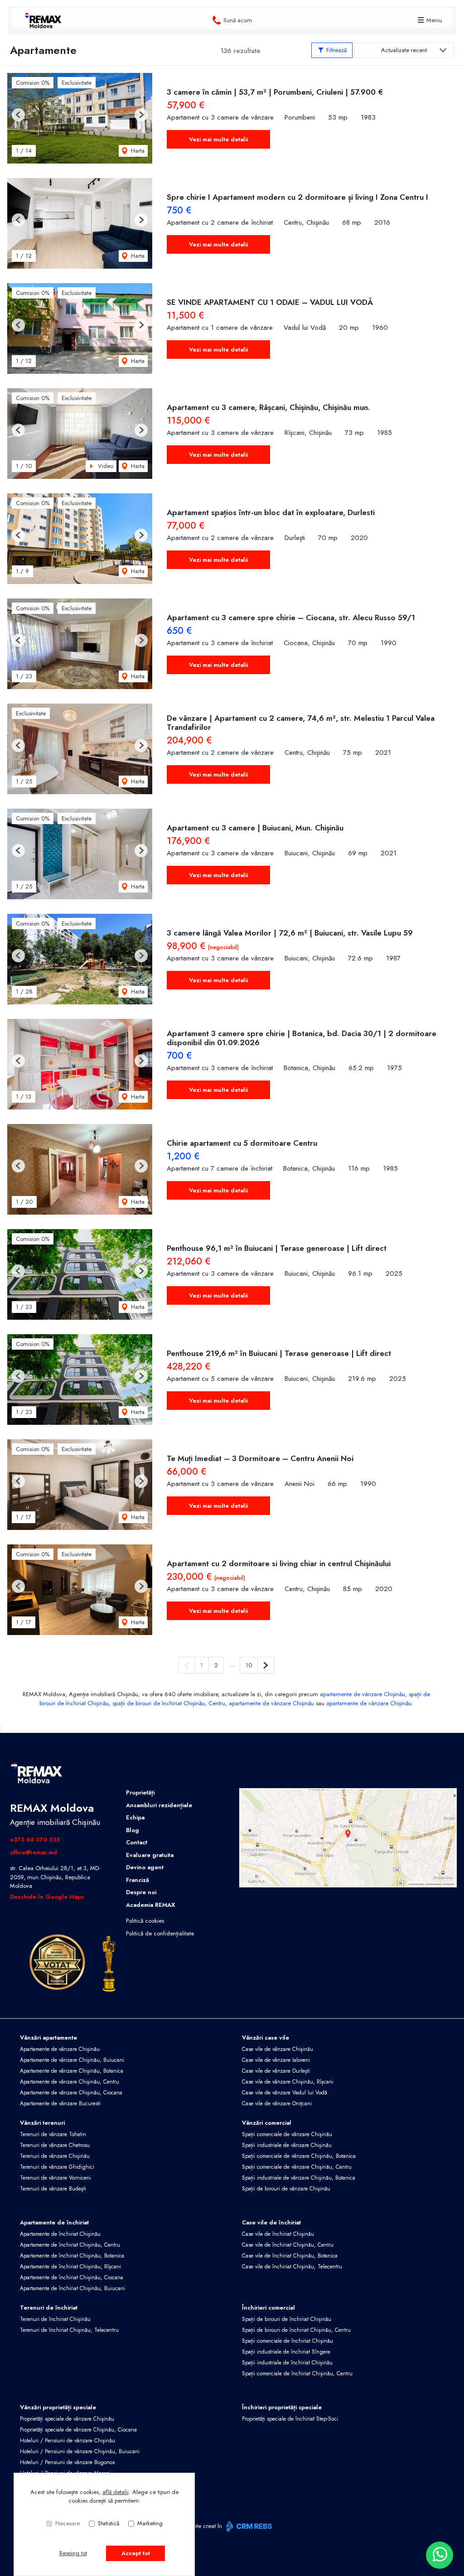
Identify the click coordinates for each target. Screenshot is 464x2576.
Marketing (150, 2523)
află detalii (116, 2492)
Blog (133, 1830)
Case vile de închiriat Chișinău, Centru (288, 2245)
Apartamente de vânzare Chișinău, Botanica (72, 2071)
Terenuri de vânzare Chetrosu (55, 2145)
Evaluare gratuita (150, 1855)
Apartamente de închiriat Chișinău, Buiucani (72, 2288)
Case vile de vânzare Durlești (276, 2071)
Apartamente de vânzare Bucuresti (60, 2103)
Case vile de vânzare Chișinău (278, 2049)
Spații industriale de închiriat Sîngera (286, 2352)
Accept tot (136, 2553)
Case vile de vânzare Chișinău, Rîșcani (288, 2082)
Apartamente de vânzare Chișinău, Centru (70, 2082)
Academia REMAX (150, 1905)
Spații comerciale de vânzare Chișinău (287, 2134)
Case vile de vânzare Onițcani (277, 2103)
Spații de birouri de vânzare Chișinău (286, 2189)
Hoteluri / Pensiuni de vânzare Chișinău (68, 2441)
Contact (137, 1842)
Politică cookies (145, 1921)
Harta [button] (137, 151)
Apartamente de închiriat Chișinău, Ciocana (72, 2277)
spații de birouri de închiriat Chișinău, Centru (169, 1703)
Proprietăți (140, 1792)
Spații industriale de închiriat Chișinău (287, 2363)
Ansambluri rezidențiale (159, 1805)
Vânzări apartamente (48, 2038)
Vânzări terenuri (42, 2123)
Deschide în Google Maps (47, 1897)
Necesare (68, 2523)
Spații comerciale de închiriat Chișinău (288, 2341)
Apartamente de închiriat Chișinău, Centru (70, 2245)
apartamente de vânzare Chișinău (362, 1694)
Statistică (109, 2523)
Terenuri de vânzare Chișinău (55, 2156)
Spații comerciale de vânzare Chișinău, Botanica (299, 2156)
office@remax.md (34, 1852)
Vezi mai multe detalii (218, 139)
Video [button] (105, 466)
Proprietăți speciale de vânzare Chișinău (67, 2419)
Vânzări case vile (266, 2038)
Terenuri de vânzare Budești (53, 2189)
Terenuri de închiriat (49, 2308)
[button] (18, 115)
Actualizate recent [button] (404, 50)
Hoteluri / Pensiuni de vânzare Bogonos (67, 2462)
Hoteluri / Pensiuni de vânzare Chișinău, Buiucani (80, 2451)
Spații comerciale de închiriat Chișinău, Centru (297, 2373)
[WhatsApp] (440, 2555)
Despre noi (141, 1892)
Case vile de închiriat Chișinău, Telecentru (292, 2267)
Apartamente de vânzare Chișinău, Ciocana (71, 2093)
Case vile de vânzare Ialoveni (276, 2060)
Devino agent (145, 1867)
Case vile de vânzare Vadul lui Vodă (285, 2093)
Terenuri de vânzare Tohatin (53, 2134)
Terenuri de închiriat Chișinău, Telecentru (69, 2330)
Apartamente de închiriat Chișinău (60, 2234)
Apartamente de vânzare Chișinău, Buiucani (72, 2060)
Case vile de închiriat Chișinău (278, 2234)
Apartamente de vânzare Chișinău (60, 2049)
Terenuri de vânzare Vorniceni (56, 2178)
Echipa (135, 1817)
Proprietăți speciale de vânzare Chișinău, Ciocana (78, 2430)
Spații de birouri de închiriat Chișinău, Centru (296, 2330)
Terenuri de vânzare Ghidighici (57, 2167)
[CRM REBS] (248, 2526)
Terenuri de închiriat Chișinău (55, 2319)
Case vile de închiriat (271, 2222)
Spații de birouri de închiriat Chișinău (287, 2319)
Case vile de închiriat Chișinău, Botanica (290, 2256)
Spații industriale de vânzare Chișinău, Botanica (299, 2178)
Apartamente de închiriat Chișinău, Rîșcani (70, 2267)
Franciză (138, 1880)
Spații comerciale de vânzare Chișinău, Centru (297, 2167)
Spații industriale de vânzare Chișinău (287, 2145)
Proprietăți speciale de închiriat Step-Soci (290, 2419)
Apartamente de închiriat (54, 2222)
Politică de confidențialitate (160, 1933)
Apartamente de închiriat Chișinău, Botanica (72, 2256)
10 (249, 1665)
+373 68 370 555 (35, 1840)
